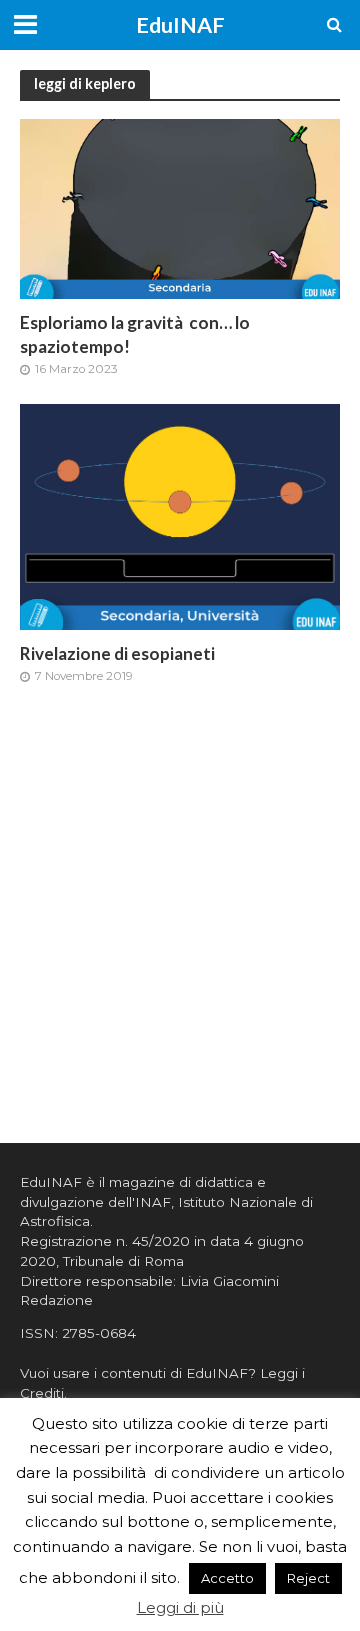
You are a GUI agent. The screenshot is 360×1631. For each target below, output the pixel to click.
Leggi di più (180, 1607)
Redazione (56, 1300)
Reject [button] (308, 1578)
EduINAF (180, 25)
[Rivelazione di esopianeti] (180, 515)
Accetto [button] (227, 1578)
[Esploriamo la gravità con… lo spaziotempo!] (180, 207)
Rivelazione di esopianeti (117, 653)
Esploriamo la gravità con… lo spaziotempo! (135, 334)
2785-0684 (99, 1333)
